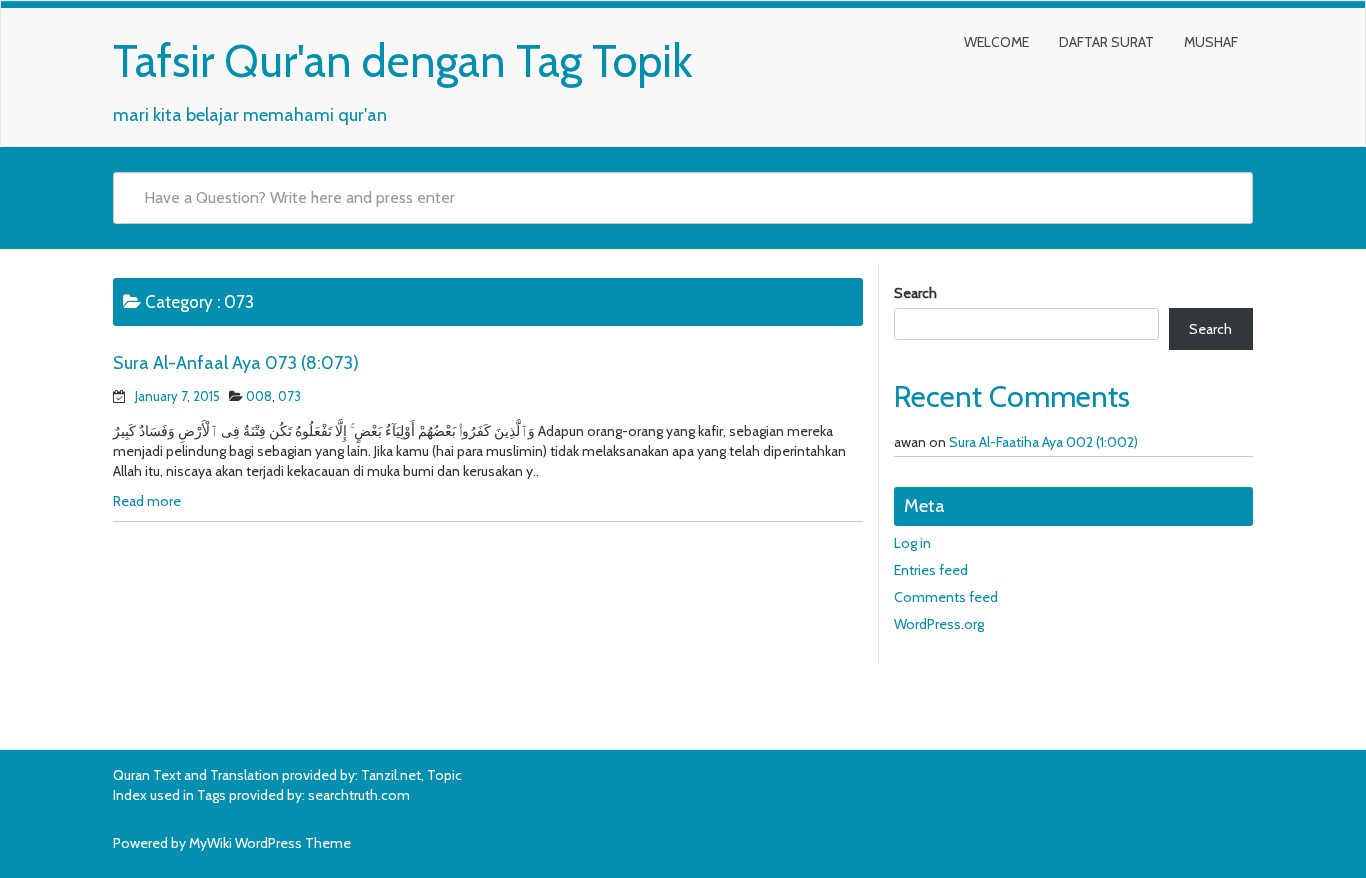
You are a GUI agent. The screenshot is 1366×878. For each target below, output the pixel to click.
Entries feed (931, 570)
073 (289, 396)
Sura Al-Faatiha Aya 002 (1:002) (1043, 442)
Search (915, 293)
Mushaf (1211, 42)
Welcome (996, 42)
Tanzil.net (391, 775)
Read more (147, 501)
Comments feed (946, 597)
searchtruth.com (359, 795)
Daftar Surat (1106, 42)
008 (259, 396)
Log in (912, 543)
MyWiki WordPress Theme (270, 843)
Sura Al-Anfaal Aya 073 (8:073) (236, 363)
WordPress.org (939, 624)
